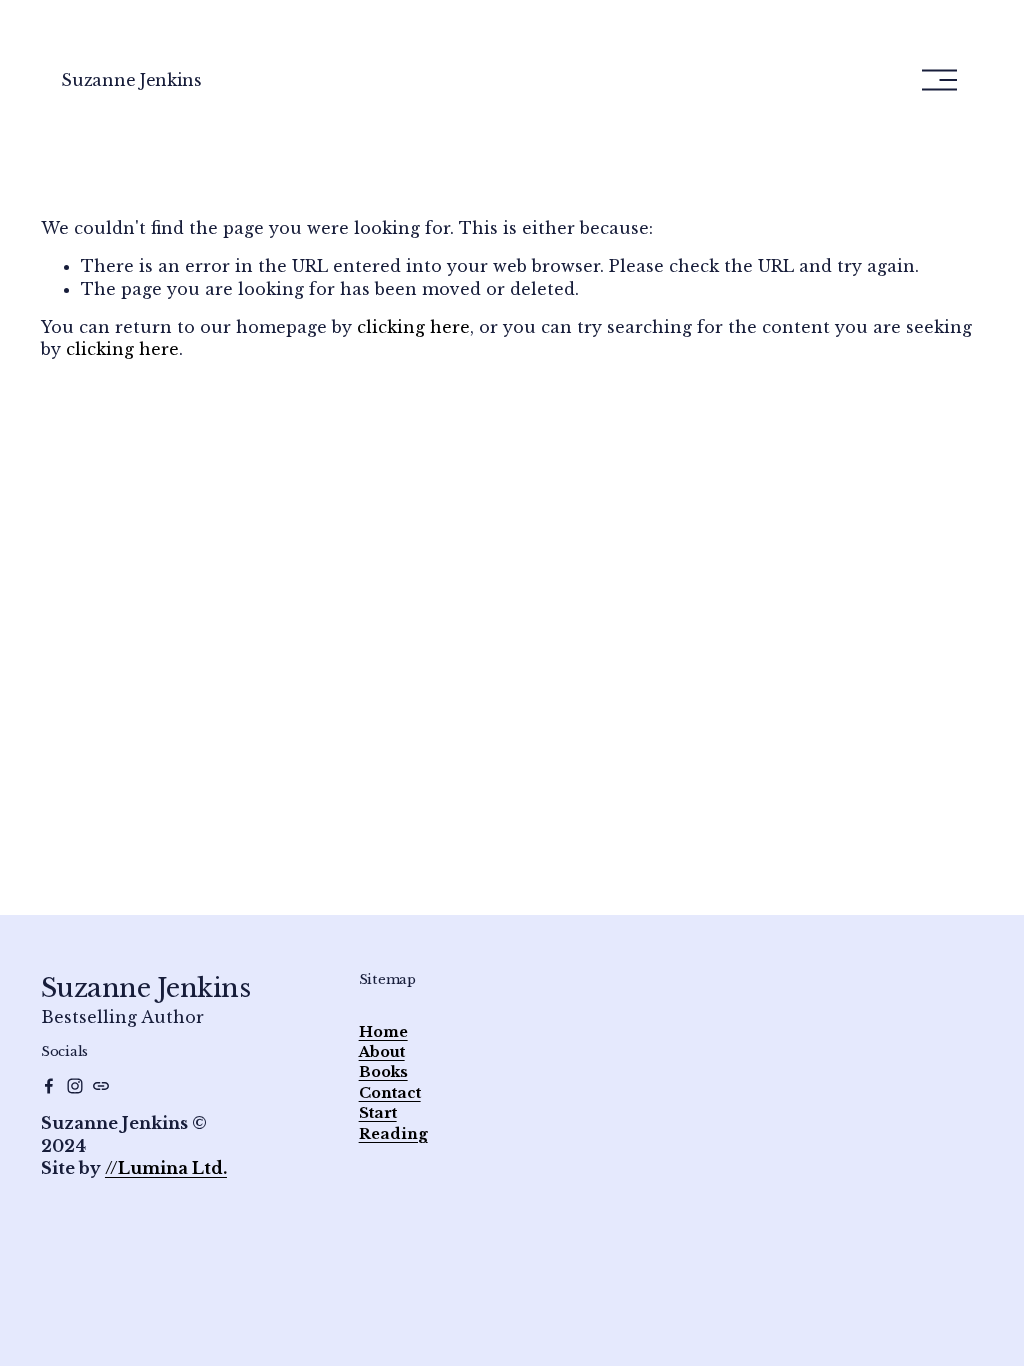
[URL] (101, 1086)
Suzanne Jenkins (131, 80)
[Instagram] (75, 1086)
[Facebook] (49, 1086)
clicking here (413, 327)
